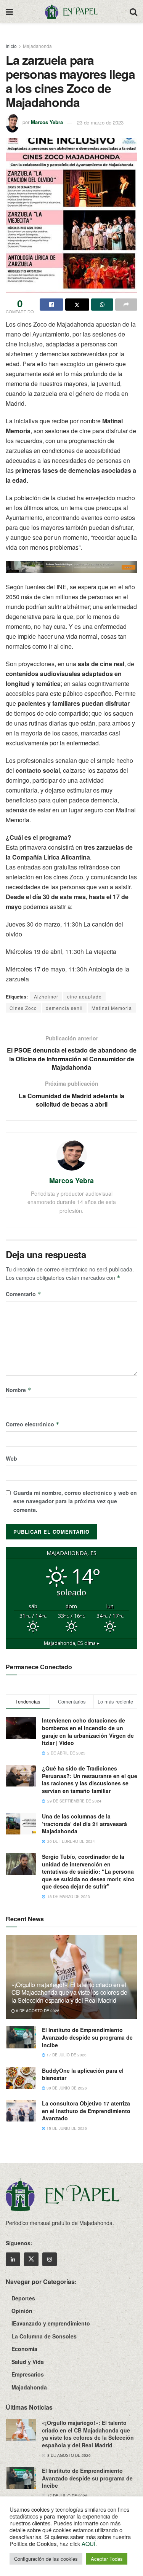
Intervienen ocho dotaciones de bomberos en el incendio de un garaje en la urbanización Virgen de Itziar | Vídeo (88, 1731)
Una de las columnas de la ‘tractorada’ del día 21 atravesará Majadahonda (84, 1824)
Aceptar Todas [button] (107, 2559)
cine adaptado (84, 996)
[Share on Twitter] (77, 305)
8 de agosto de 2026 (37, 2011)
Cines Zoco (23, 1008)
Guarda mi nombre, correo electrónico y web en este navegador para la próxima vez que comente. (75, 1501)
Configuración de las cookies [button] (46, 2559)
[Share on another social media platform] (126, 305)
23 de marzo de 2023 (100, 122)
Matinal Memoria (112, 1008)
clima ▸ (72, 1643)
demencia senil (64, 1008)
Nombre (18, 1390)
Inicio (11, 46)
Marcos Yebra (47, 122)
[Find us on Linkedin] (13, 2259)
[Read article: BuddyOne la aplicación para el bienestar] (21, 2078)
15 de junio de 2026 (66, 2128)
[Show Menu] (9, 11)
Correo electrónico (33, 1424)
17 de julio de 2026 (66, 2055)
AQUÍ (88, 2543)
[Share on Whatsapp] (102, 305)
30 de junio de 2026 (66, 2088)
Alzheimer (46, 996)
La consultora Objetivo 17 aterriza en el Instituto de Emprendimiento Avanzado (86, 2111)
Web (11, 1458)
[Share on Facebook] (51, 305)
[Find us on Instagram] (50, 2259)
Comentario (23, 1294)
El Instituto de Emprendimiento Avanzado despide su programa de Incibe (87, 2037)
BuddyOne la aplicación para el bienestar (83, 2074)
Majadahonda (37, 46)
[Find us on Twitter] (31, 2259)
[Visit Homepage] (71, 11)
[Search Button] (133, 11)
